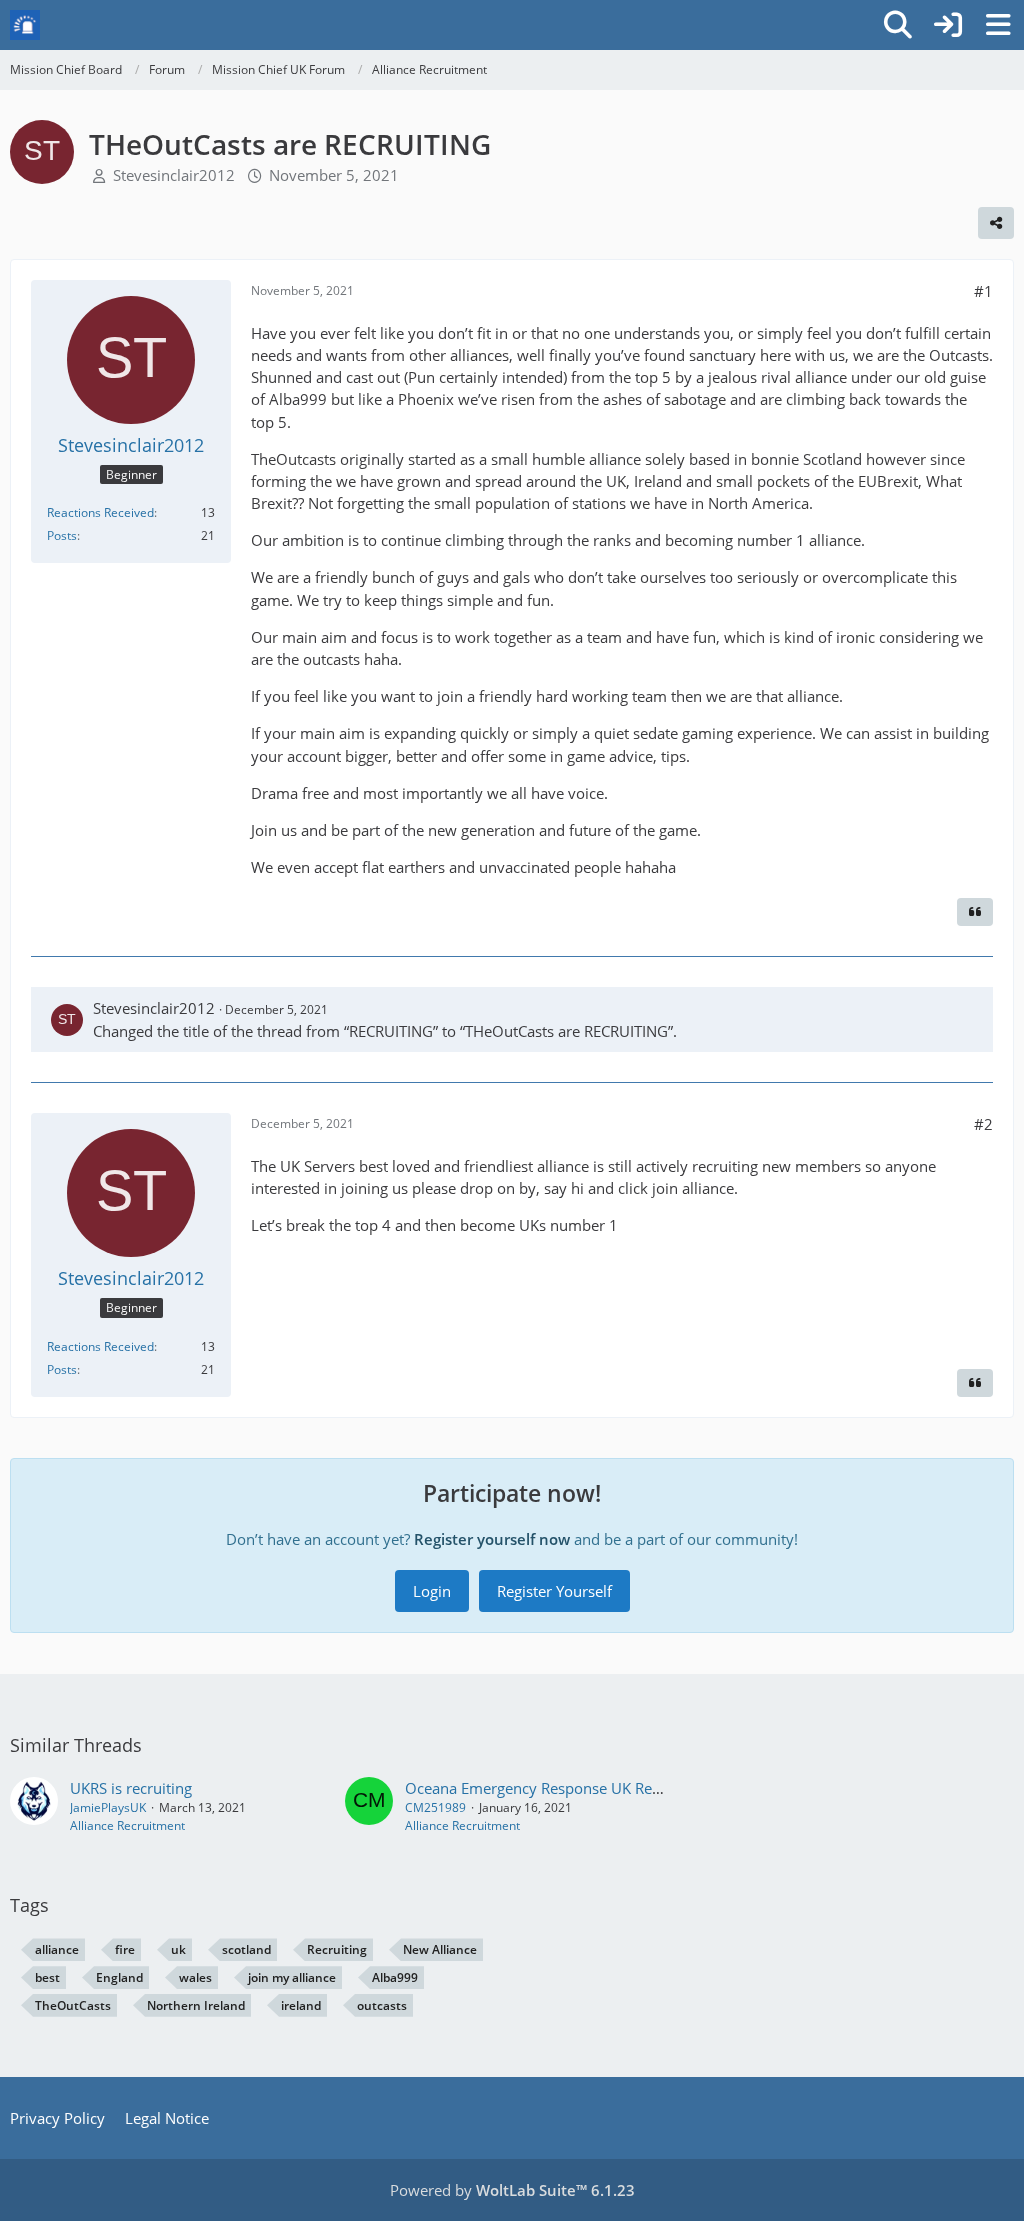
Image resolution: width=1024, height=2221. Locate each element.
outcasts (382, 2005)
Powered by (512, 2190)
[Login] (948, 25)
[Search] (898, 25)
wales (195, 1977)
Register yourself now (492, 1539)
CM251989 (435, 1807)
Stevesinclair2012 (174, 175)
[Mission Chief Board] (25, 25)
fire (125, 1949)
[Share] (996, 223)
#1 (983, 291)
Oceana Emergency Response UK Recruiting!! (558, 1788)
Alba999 (395, 1977)
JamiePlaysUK (108, 1807)
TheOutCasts (73, 2005)
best (47, 1977)
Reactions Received (100, 512)
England (119, 1977)
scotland (246, 1949)
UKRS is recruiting (131, 1788)
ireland (301, 2005)
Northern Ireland (196, 2005)
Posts (62, 535)
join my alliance (292, 1977)
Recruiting (337, 1949)
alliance (57, 1949)
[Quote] (975, 912)
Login (432, 1591)
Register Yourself (554, 1591)
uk (178, 1949)
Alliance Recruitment (127, 1825)
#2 (983, 1124)
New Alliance (440, 1949)
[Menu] (998, 25)
